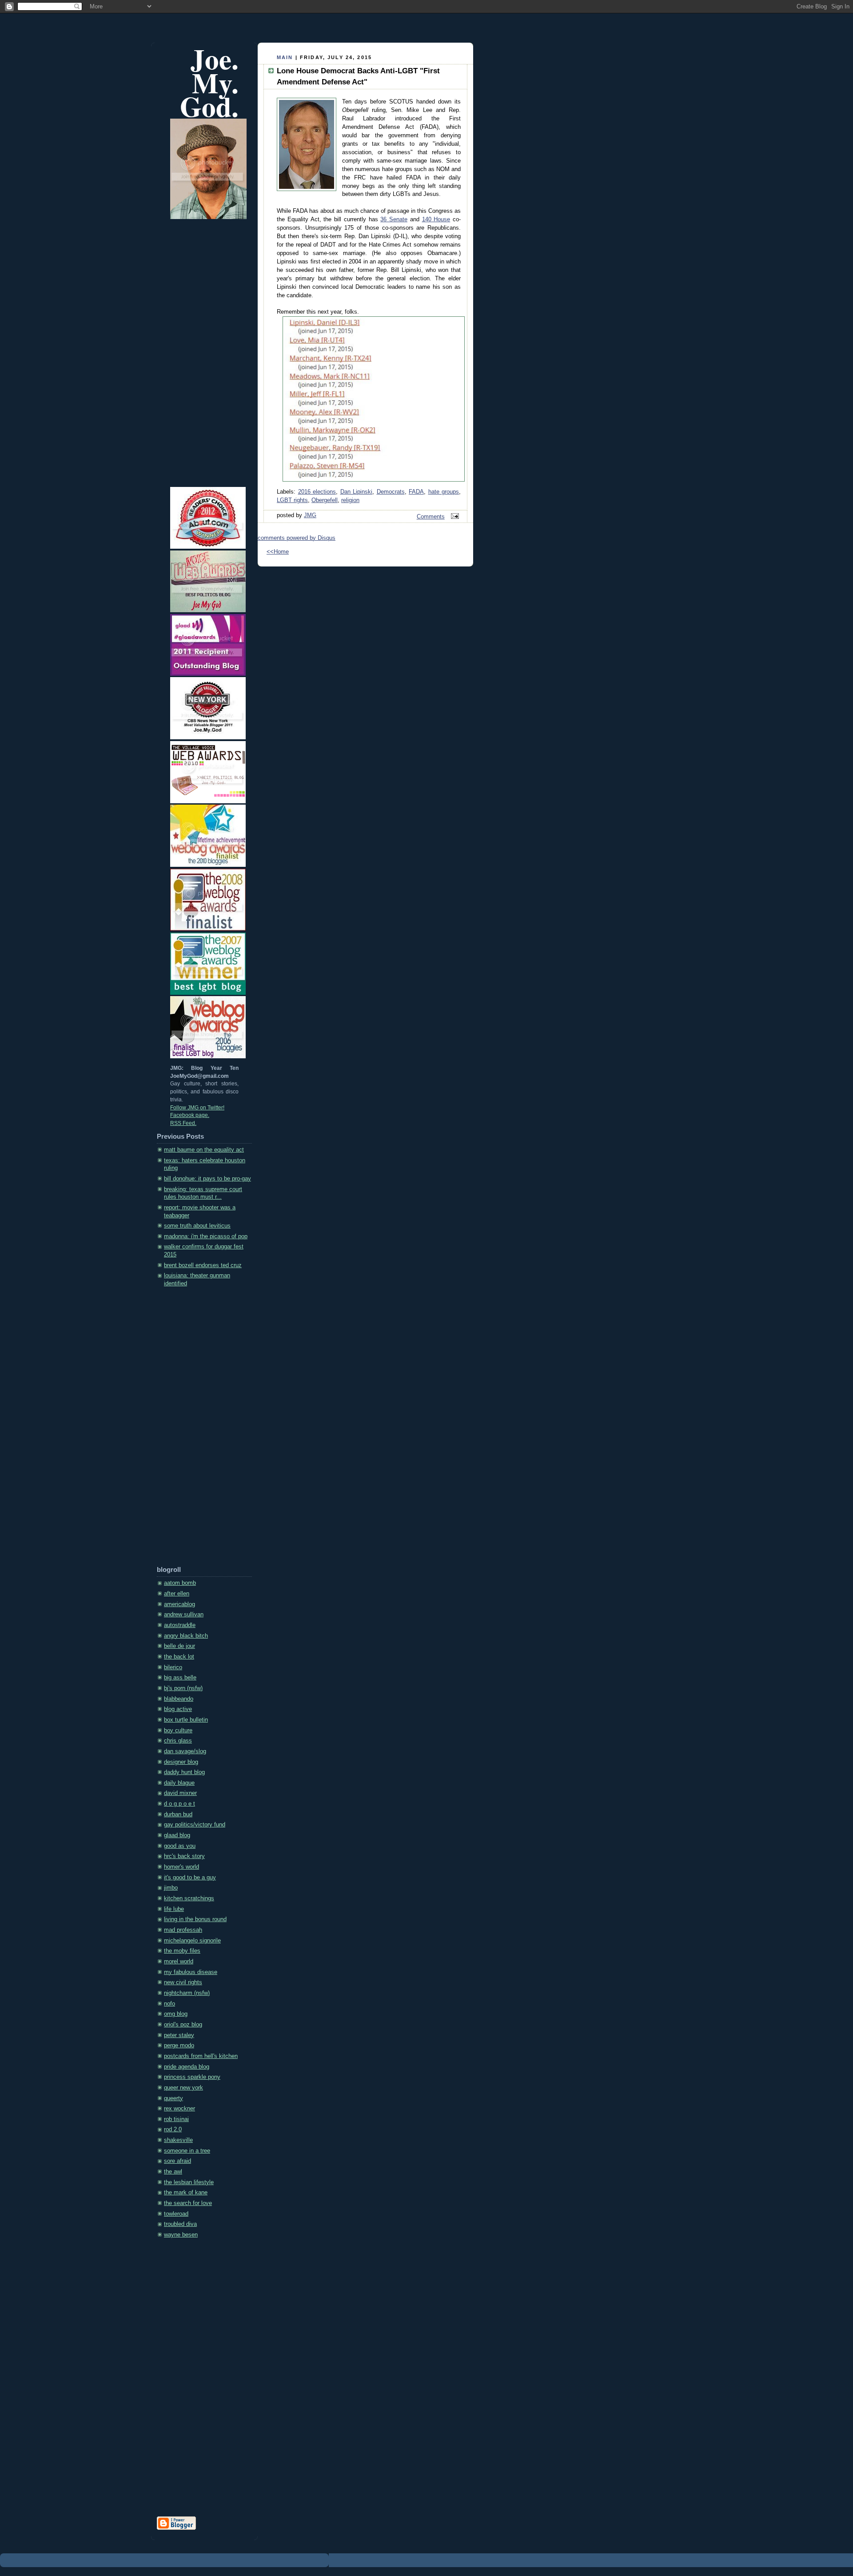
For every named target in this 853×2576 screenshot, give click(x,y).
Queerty (173, 2098)
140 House (436, 219)
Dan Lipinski (357, 492)
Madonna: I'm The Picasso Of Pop (206, 1236)
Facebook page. (190, 1115)
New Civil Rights (183, 1982)
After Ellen (177, 1594)
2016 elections (317, 492)
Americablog (179, 1604)
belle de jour (179, 1646)
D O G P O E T (179, 1804)
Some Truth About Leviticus (197, 1226)
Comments (431, 517)
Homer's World (181, 1867)
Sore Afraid (177, 2161)
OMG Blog (176, 2014)
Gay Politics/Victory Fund (195, 1825)
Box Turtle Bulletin (186, 1720)
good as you (180, 1846)
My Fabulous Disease (191, 1972)
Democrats (391, 492)
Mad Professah (183, 1930)
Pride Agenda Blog (187, 2067)
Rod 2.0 (173, 2129)
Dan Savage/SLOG (185, 1751)
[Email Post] (454, 517)
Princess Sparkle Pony (192, 2077)
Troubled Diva (180, 2224)
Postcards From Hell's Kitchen (201, 2056)
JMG (310, 515)
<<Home (278, 552)
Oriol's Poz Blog (183, 2025)
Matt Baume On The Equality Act (204, 1150)
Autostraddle (180, 1625)
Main (285, 57)
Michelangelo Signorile (192, 1941)
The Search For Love (188, 2203)
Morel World (179, 1962)
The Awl (173, 2172)
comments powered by (297, 538)
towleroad (176, 2214)
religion (350, 500)
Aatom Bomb (180, 1583)
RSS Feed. (183, 1123)
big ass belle (180, 1678)
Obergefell (325, 500)
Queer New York (183, 2088)
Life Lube (174, 1909)
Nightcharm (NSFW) (187, 1993)
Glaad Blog (177, 1835)
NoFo (169, 2004)
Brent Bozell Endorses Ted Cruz (203, 1265)
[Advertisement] (192, 1430)
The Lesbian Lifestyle (189, 2182)
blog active (178, 1709)
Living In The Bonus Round (195, 1919)
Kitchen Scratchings (189, 1898)
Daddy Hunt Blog (184, 1772)
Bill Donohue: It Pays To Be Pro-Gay (207, 1179)
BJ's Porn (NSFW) (183, 1688)
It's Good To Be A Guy (190, 1878)
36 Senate (394, 219)
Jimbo (171, 1888)
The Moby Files (182, 1951)
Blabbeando (179, 1699)
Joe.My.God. (209, 82)
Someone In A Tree (187, 2151)
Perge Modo (179, 2046)
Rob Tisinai (176, 2119)
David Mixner (180, 1793)
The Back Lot (179, 1657)
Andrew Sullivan (184, 1615)
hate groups (444, 492)
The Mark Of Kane (186, 2193)
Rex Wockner (179, 2109)
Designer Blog (181, 1762)
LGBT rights (292, 500)
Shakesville (178, 2140)
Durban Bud (178, 1814)
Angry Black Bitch (186, 1636)
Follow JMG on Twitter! (197, 1108)
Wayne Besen (181, 2235)
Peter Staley (179, 2035)
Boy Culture (178, 1731)
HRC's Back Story (184, 1856)
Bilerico (173, 1667)
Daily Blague (179, 1783)
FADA (416, 492)
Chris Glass (178, 1741)
